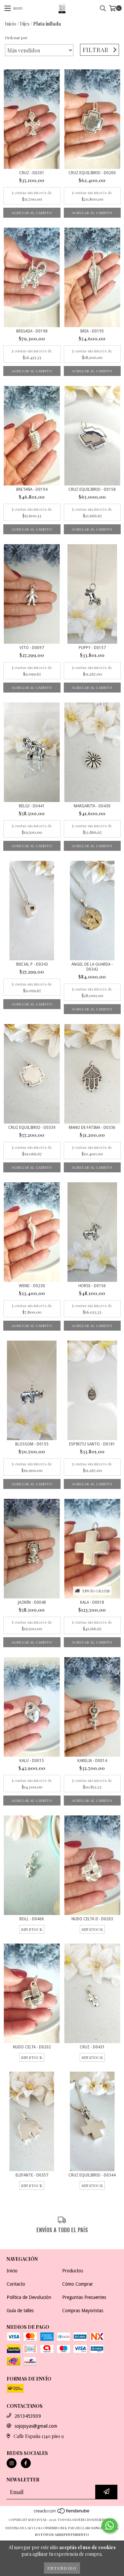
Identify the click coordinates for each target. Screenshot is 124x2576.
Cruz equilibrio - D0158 (92, 489)
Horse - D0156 (92, 1286)
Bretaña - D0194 (32, 489)
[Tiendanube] (62, 2513)
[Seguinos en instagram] (12, 2463)
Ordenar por (16, 37)
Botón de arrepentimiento (62, 2535)
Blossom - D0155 (32, 1444)
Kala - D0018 (92, 1602)
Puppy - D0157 (92, 648)
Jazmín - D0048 (32, 1602)
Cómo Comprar (78, 2284)
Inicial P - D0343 (32, 964)
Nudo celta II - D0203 (92, 1919)
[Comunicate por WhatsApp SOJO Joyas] (109, 2526)
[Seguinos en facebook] (26, 2463)
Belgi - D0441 (32, 806)
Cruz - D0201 (32, 173)
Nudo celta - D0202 (32, 2047)
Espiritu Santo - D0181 (92, 1444)
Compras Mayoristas (83, 2311)
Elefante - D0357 (32, 2175)
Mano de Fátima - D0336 (92, 1128)
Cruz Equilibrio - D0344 (92, 2175)
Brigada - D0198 (32, 331)
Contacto (16, 2284)
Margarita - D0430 (92, 806)
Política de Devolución (29, 2297)
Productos (73, 2271)
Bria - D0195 (92, 331)
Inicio (11, 24)
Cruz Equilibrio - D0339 (32, 1128)
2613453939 (28, 2416)
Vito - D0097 (32, 648)
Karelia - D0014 (92, 1761)
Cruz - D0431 (92, 2047)
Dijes (25, 24)
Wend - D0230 (32, 1286)
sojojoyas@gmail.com (36, 2426)
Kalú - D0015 (32, 1761)
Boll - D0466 (32, 1919)
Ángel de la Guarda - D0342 (92, 967)
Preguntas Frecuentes (84, 2297)
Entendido (62, 2568)
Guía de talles (20, 2311)
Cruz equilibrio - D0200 (92, 173)
